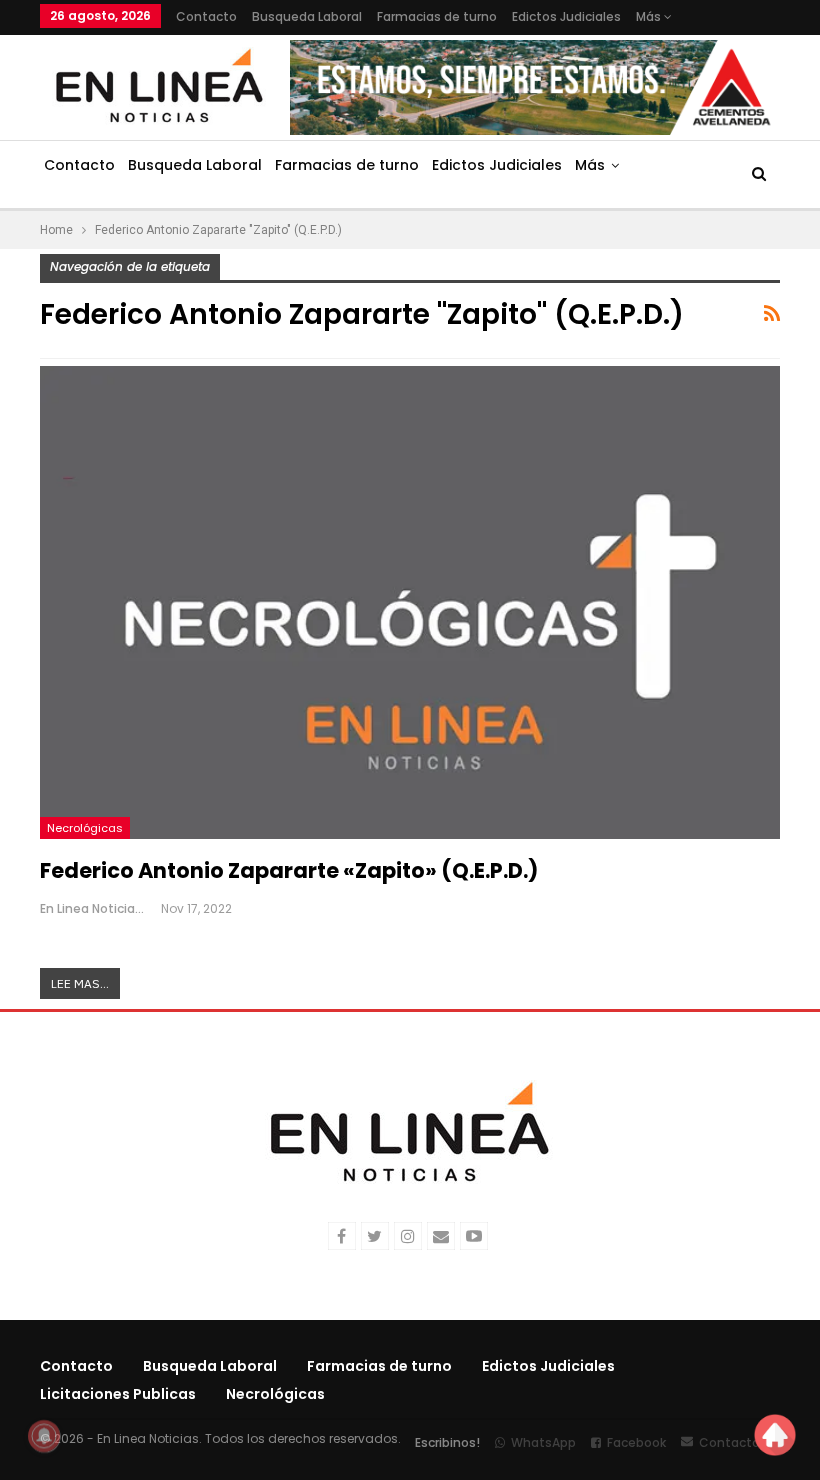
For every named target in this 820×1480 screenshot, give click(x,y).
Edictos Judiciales (566, 16)
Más (650, 16)
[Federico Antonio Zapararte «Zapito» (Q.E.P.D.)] (410, 603)
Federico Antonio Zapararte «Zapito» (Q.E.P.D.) (289, 870)
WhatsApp (543, 1442)
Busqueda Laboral (307, 16)
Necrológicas (85, 828)
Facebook (636, 1442)
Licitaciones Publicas (118, 1394)
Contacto (206, 16)
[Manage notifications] (44, 1436)
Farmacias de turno (437, 16)
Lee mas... (80, 983)
